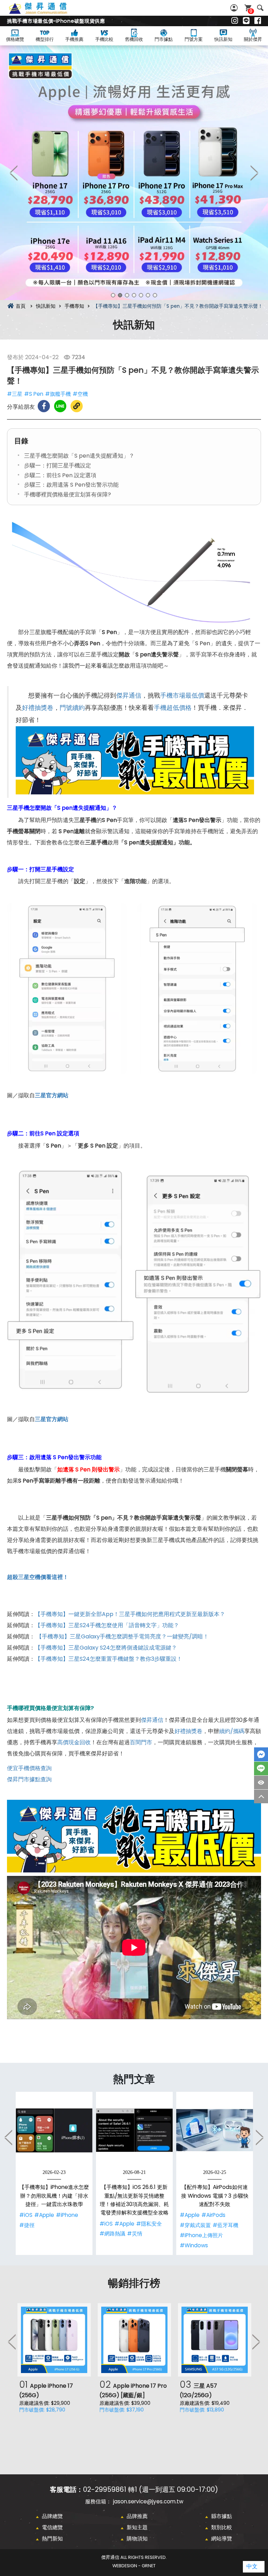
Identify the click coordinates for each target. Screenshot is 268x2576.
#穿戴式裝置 (195, 2225)
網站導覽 (222, 2538)
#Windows (194, 2245)
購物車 (251, 11)
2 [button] (120, 295)
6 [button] (148, 295)
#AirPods (213, 2215)
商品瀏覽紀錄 (261, 1782)
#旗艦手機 (58, 394)
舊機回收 (134, 39)
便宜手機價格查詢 (29, 1768)
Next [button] (254, 173)
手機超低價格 (173, 708)
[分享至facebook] (44, 406)
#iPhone (67, 2215)
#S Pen (34, 394)
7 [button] (155, 295)
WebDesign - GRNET (134, 2566)
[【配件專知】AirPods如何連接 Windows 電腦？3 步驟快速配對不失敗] (215, 2130)
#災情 (135, 2233)
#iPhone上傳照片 (201, 2235)
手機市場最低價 (182, 696)
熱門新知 (52, 2538)
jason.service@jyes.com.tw (148, 2501)
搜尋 (260, 8)
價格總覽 (15, 39)
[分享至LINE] (60, 406)
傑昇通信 (129, 696)
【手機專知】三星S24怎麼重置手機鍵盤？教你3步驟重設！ (109, 1659)
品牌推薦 (137, 2516)
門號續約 (72, 708)
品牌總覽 (52, 2516)
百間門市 (141, 1742)
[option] (134, 173)
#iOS (26, 2215)
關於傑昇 (253, 39)
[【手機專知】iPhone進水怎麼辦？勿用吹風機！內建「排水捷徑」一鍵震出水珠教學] (54, 2130)
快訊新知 (223, 39)
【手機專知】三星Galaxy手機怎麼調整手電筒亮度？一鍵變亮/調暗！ (122, 1636)
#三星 (15, 394)
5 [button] (141, 295)
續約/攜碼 (232, 1731)
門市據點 (164, 39)
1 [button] (113, 295)
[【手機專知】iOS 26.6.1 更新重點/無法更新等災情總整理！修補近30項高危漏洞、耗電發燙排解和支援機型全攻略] (134, 2130)
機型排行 (45, 39)
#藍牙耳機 (225, 2225)
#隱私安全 (149, 2224)
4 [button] (134, 295)
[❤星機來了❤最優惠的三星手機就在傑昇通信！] (134, 173)
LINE (261, 1769)
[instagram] (235, 21)
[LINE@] (246, 21)
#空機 (80, 394)
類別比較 (222, 2527)
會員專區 (235, 8)
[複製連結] (77, 406)
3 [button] (127, 295)
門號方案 (194, 39)
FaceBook (261, 1754)
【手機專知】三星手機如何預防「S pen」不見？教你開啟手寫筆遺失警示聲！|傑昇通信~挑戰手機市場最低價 (46, 12)
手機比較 (104, 39)
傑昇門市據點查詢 (29, 1779)
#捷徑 (27, 2225)
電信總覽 (52, 2527)
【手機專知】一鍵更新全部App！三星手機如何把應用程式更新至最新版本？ (130, 1614)
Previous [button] (14, 173)
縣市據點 (222, 2516)
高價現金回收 (74, 1742)
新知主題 (137, 2527)
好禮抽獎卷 (38, 708)
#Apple (44, 2215)
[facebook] (258, 21)
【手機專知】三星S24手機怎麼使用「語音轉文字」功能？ (107, 1625)
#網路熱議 (112, 2233)
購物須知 (137, 2538)
